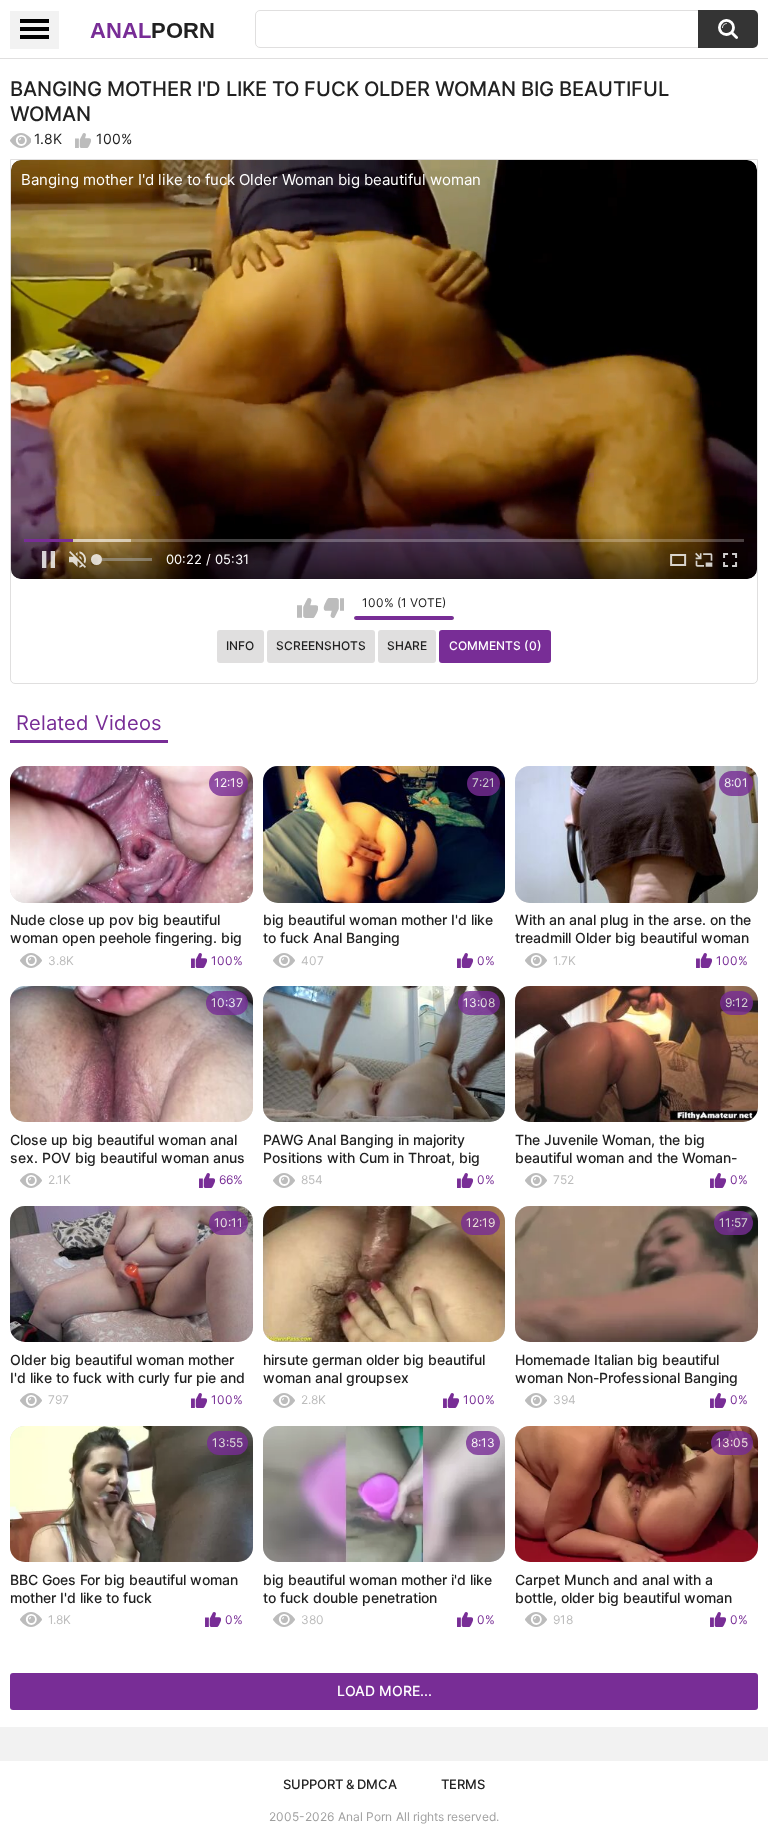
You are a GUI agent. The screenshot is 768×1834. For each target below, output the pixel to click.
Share (407, 645)
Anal (152, 30)
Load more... (384, 1690)
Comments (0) (495, 645)
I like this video (307, 608)
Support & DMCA (340, 1784)
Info (240, 645)
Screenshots (321, 645)
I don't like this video (333, 608)
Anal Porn (365, 1816)
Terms (463, 1784)
